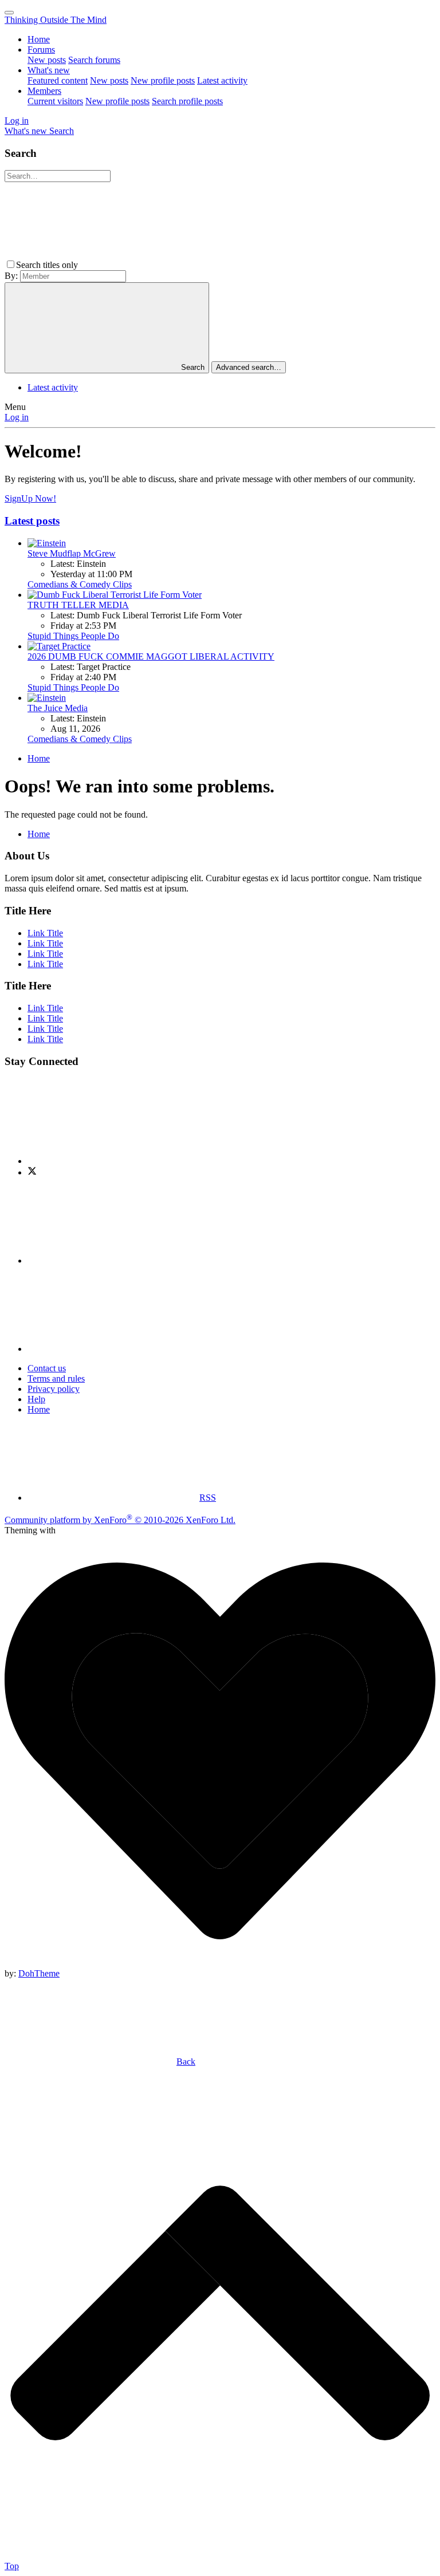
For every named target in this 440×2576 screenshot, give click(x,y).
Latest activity (222, 80)
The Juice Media (58, 708)
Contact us (47, 1368)
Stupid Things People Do (73, 636)
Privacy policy (54, 1389)
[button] (166, 265)
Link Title (45, 933)
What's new (49, 70)
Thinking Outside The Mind (56, 20)
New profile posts (163, 80)
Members (44, 91)
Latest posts (32, 521)
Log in (17, 417)
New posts (47, 60)
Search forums (94, 60)
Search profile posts (187, 101)
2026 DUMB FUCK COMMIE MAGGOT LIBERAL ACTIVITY (151, 656)
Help (36, 1399)
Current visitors (55, 101)
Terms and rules (56, 1378)
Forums (41, 50)
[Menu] (9, 13)
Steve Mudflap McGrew (72, 553)
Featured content (58, 80)
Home (39, 39)
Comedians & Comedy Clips (80, 584)
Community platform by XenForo (120, 1520)
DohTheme (39, 1973)
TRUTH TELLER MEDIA (78, 605)
